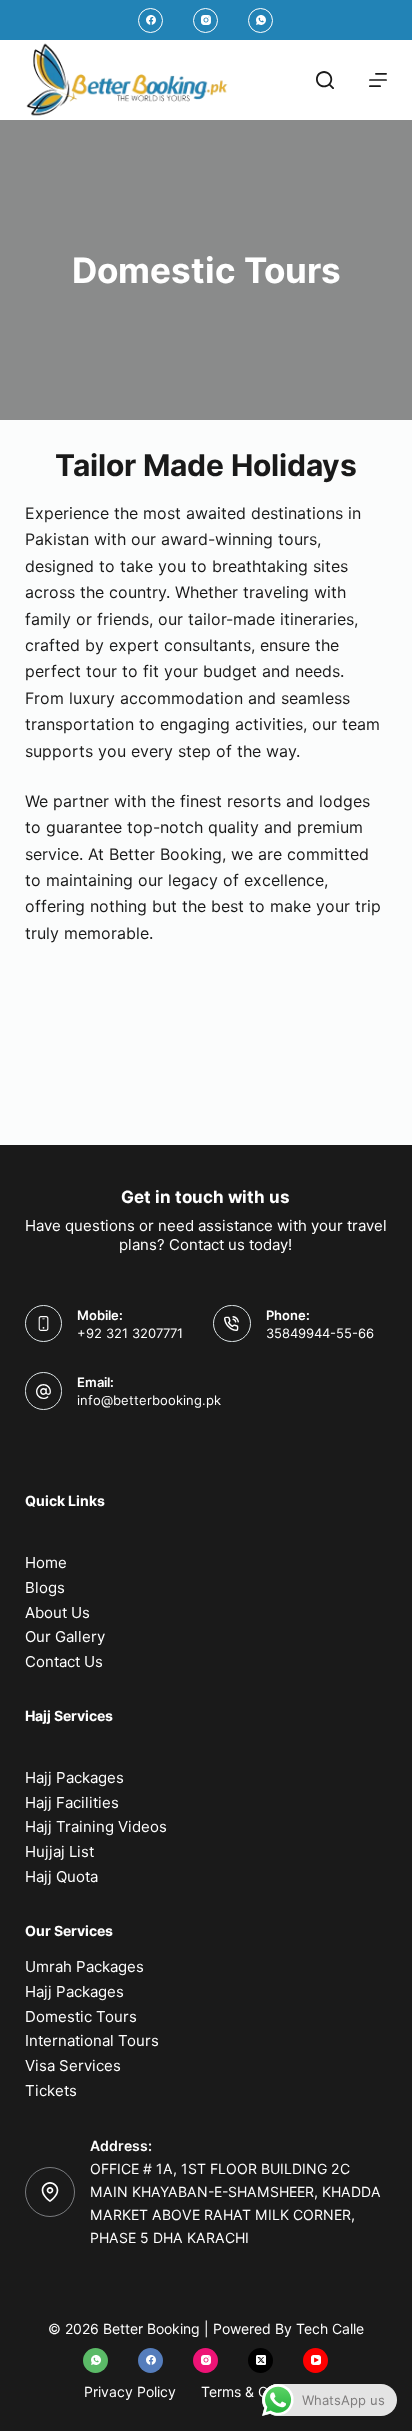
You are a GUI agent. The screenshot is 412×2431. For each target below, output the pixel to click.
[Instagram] (205, 20)
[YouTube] (315, 2360)
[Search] (325, 80)
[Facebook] (150, 20)
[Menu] (378, 80)
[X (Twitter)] (260, 2360)
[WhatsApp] (260, 20)
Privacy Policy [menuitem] (130, 2391)
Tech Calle (330, 2328)
